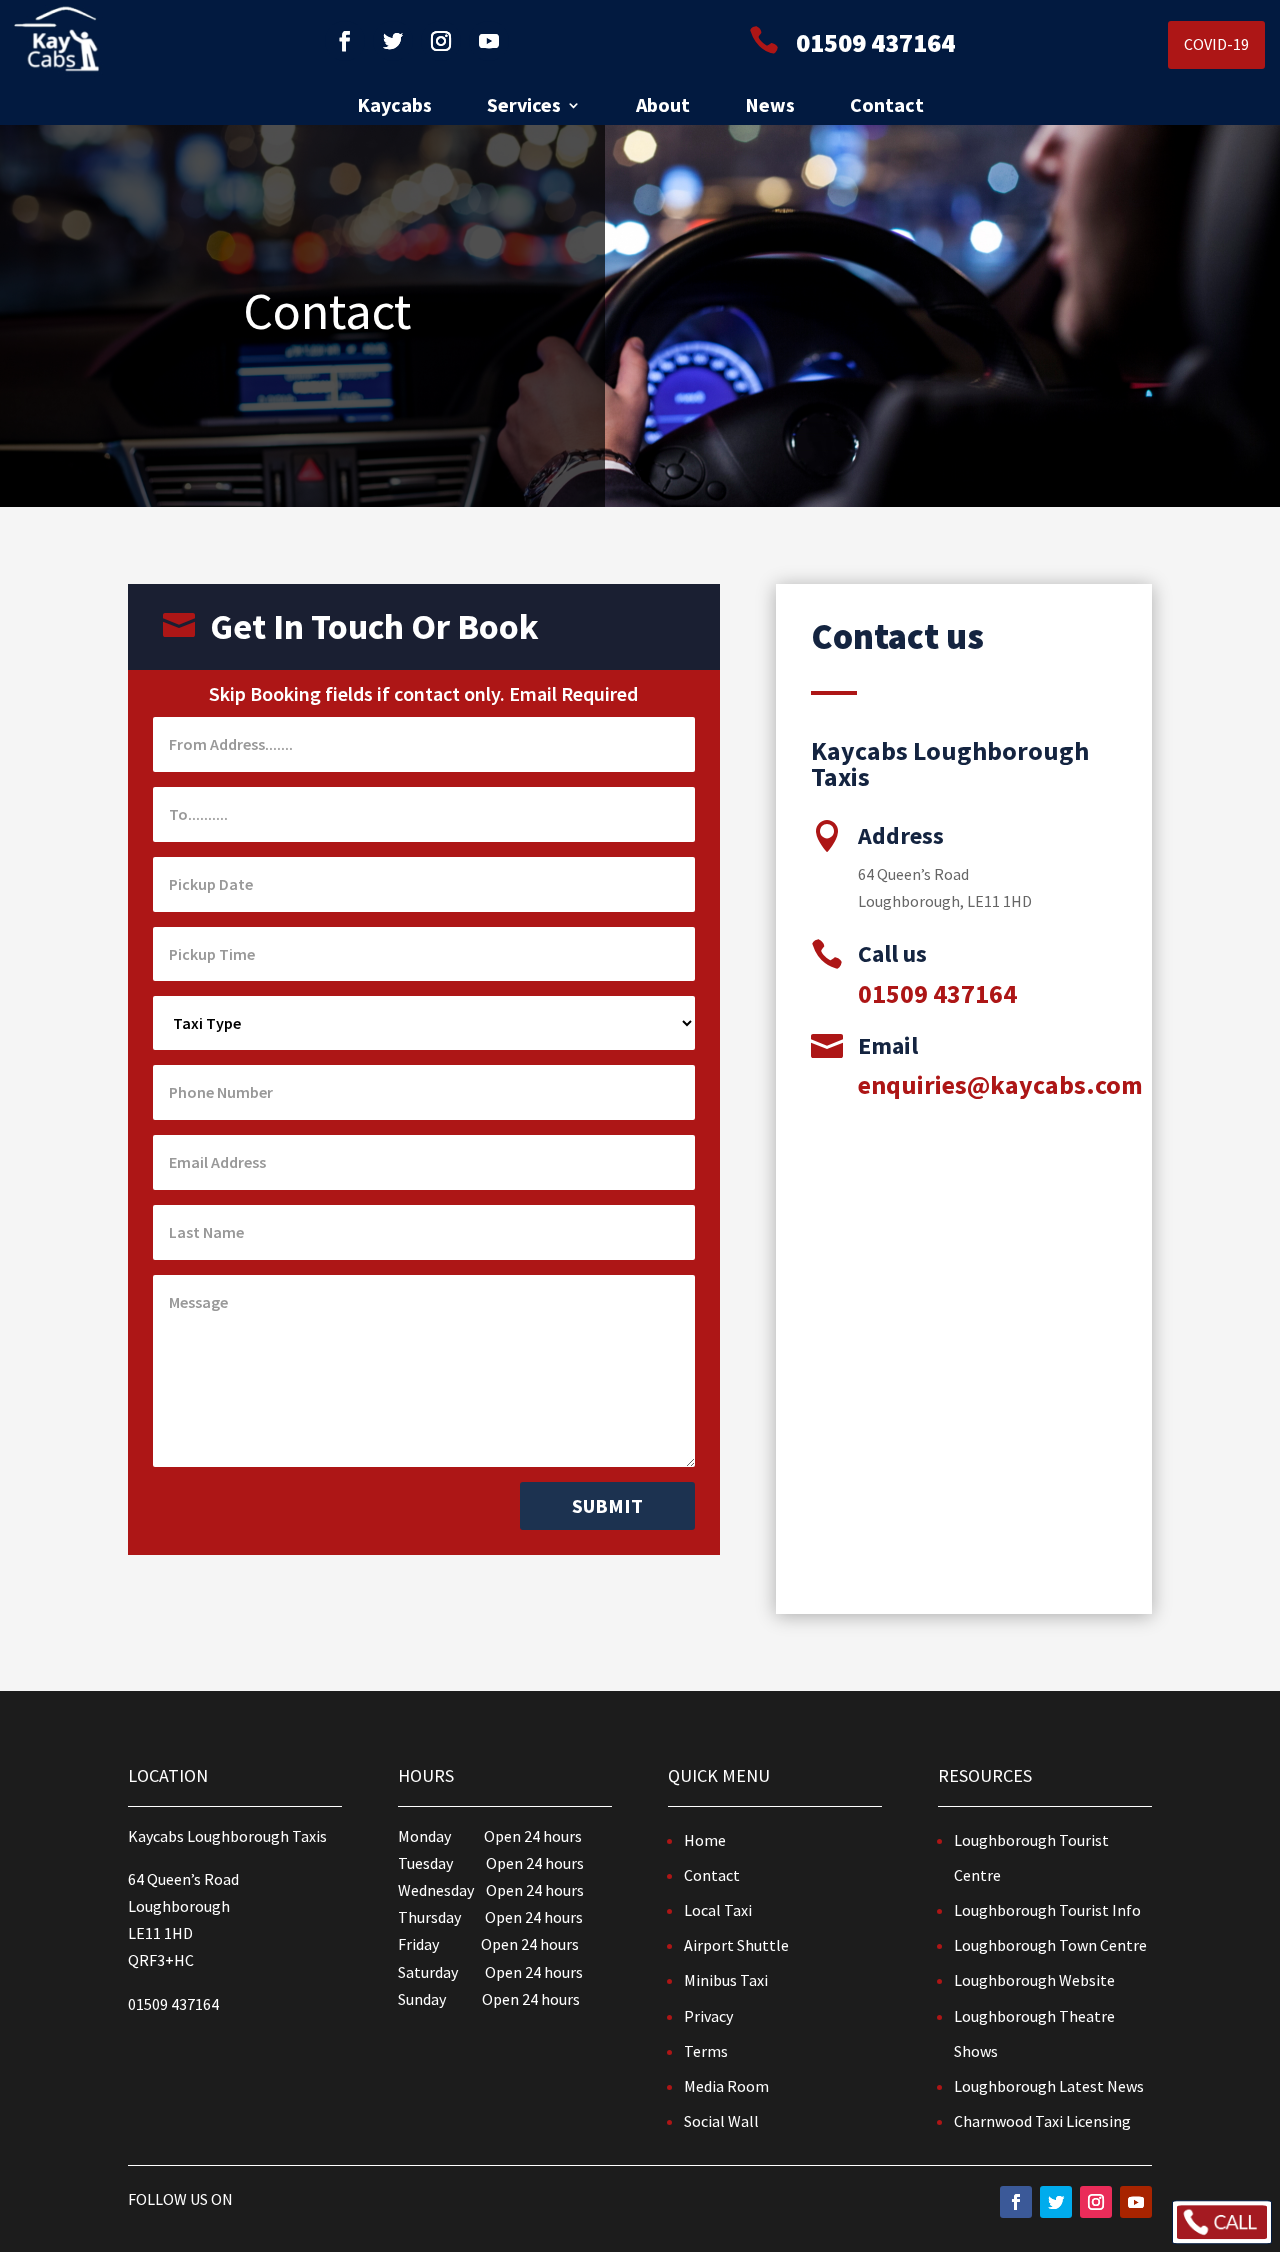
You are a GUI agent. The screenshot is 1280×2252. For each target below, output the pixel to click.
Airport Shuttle (736, 1945)
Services (524, 107)
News (770, 107)
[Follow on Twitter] (393, 41)
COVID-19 (1216, 44)
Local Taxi (718, 1910)
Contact (887, 107)
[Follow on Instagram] (441, 41)
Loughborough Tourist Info (1047, 1910)
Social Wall (721, 2121)
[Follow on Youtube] (489, 41)
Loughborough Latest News (1049, 2086)
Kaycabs (394, 107)
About (663, 107)
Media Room (726, 2086)
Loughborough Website (1034, 1980)
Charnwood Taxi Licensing (1042, 2121)
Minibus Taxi (726, 1980)
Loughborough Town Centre (1050, 1945)
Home (705, 1840)
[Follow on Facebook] (345, 41)
